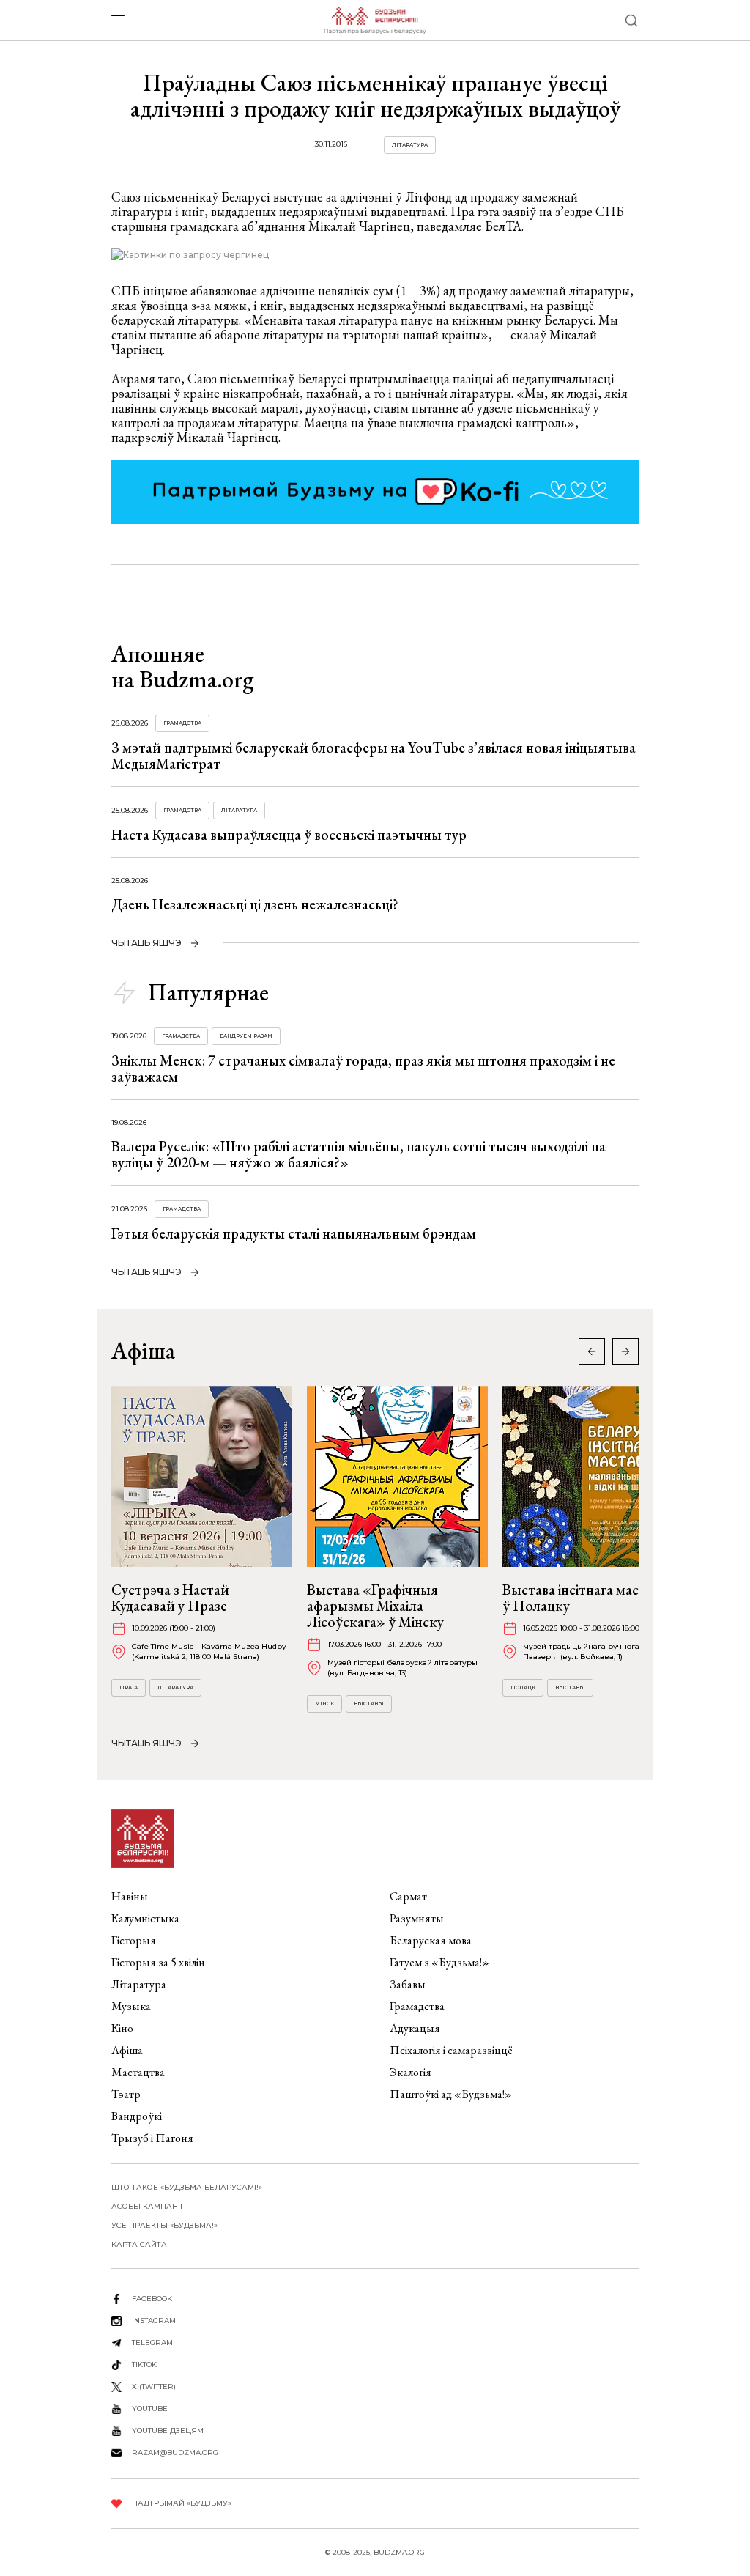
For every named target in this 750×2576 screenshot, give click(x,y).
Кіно (122, 2028)
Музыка (131, 2006)
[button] (625, 1351)
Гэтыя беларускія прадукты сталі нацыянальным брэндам (294, 1233)
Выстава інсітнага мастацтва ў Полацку (592, 1598)
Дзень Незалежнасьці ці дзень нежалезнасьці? (255, 904)
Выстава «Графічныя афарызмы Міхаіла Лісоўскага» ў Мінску (375, 1606)
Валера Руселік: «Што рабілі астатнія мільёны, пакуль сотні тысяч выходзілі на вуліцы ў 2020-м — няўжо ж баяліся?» (359, 1154)
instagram (154, 2321)
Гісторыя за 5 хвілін (158, 1962)
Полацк (523, 1687)
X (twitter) (154, 2387)
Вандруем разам (246, 1036)
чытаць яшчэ (146, 943)
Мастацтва (138, 2072)
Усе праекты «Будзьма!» (164, 2225)
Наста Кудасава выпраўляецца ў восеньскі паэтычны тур (289, 835)
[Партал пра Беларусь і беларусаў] (375, 21)
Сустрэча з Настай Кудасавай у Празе (170, 1598)
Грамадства (182, 723)
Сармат (408, 1896)
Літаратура (410, 145)
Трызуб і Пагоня (152, 2138)
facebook (152, 2299)
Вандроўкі (137, 2116)
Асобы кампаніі (147, 2206)
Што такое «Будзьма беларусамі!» (187, 2187)
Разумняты (417, 1918)
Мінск (324, 1704)
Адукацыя (415, 2028)
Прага (129, 1687)
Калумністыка (145, 1918)
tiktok (144, 2365)
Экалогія (411, 2072)
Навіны (130, 1896)
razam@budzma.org (175, 2453)
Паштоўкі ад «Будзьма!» (451, 2094)
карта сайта (139, 2244)
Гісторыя (134, 1940)
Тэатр (126, 2094)
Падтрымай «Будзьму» (182, 2503)
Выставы (369, 1704)
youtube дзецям (168, 2431)
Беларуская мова (431, 1940)
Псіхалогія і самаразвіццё (451, 2050)
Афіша (127, 2050)
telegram (152, 2343)
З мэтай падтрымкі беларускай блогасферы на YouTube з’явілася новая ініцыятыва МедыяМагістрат (374, 756)
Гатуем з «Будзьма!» (439, 1962)
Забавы (408, 1984)
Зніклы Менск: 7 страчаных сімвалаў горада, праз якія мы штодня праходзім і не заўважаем (363, 1069)
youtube (150, 2409)
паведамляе (449, 226)
